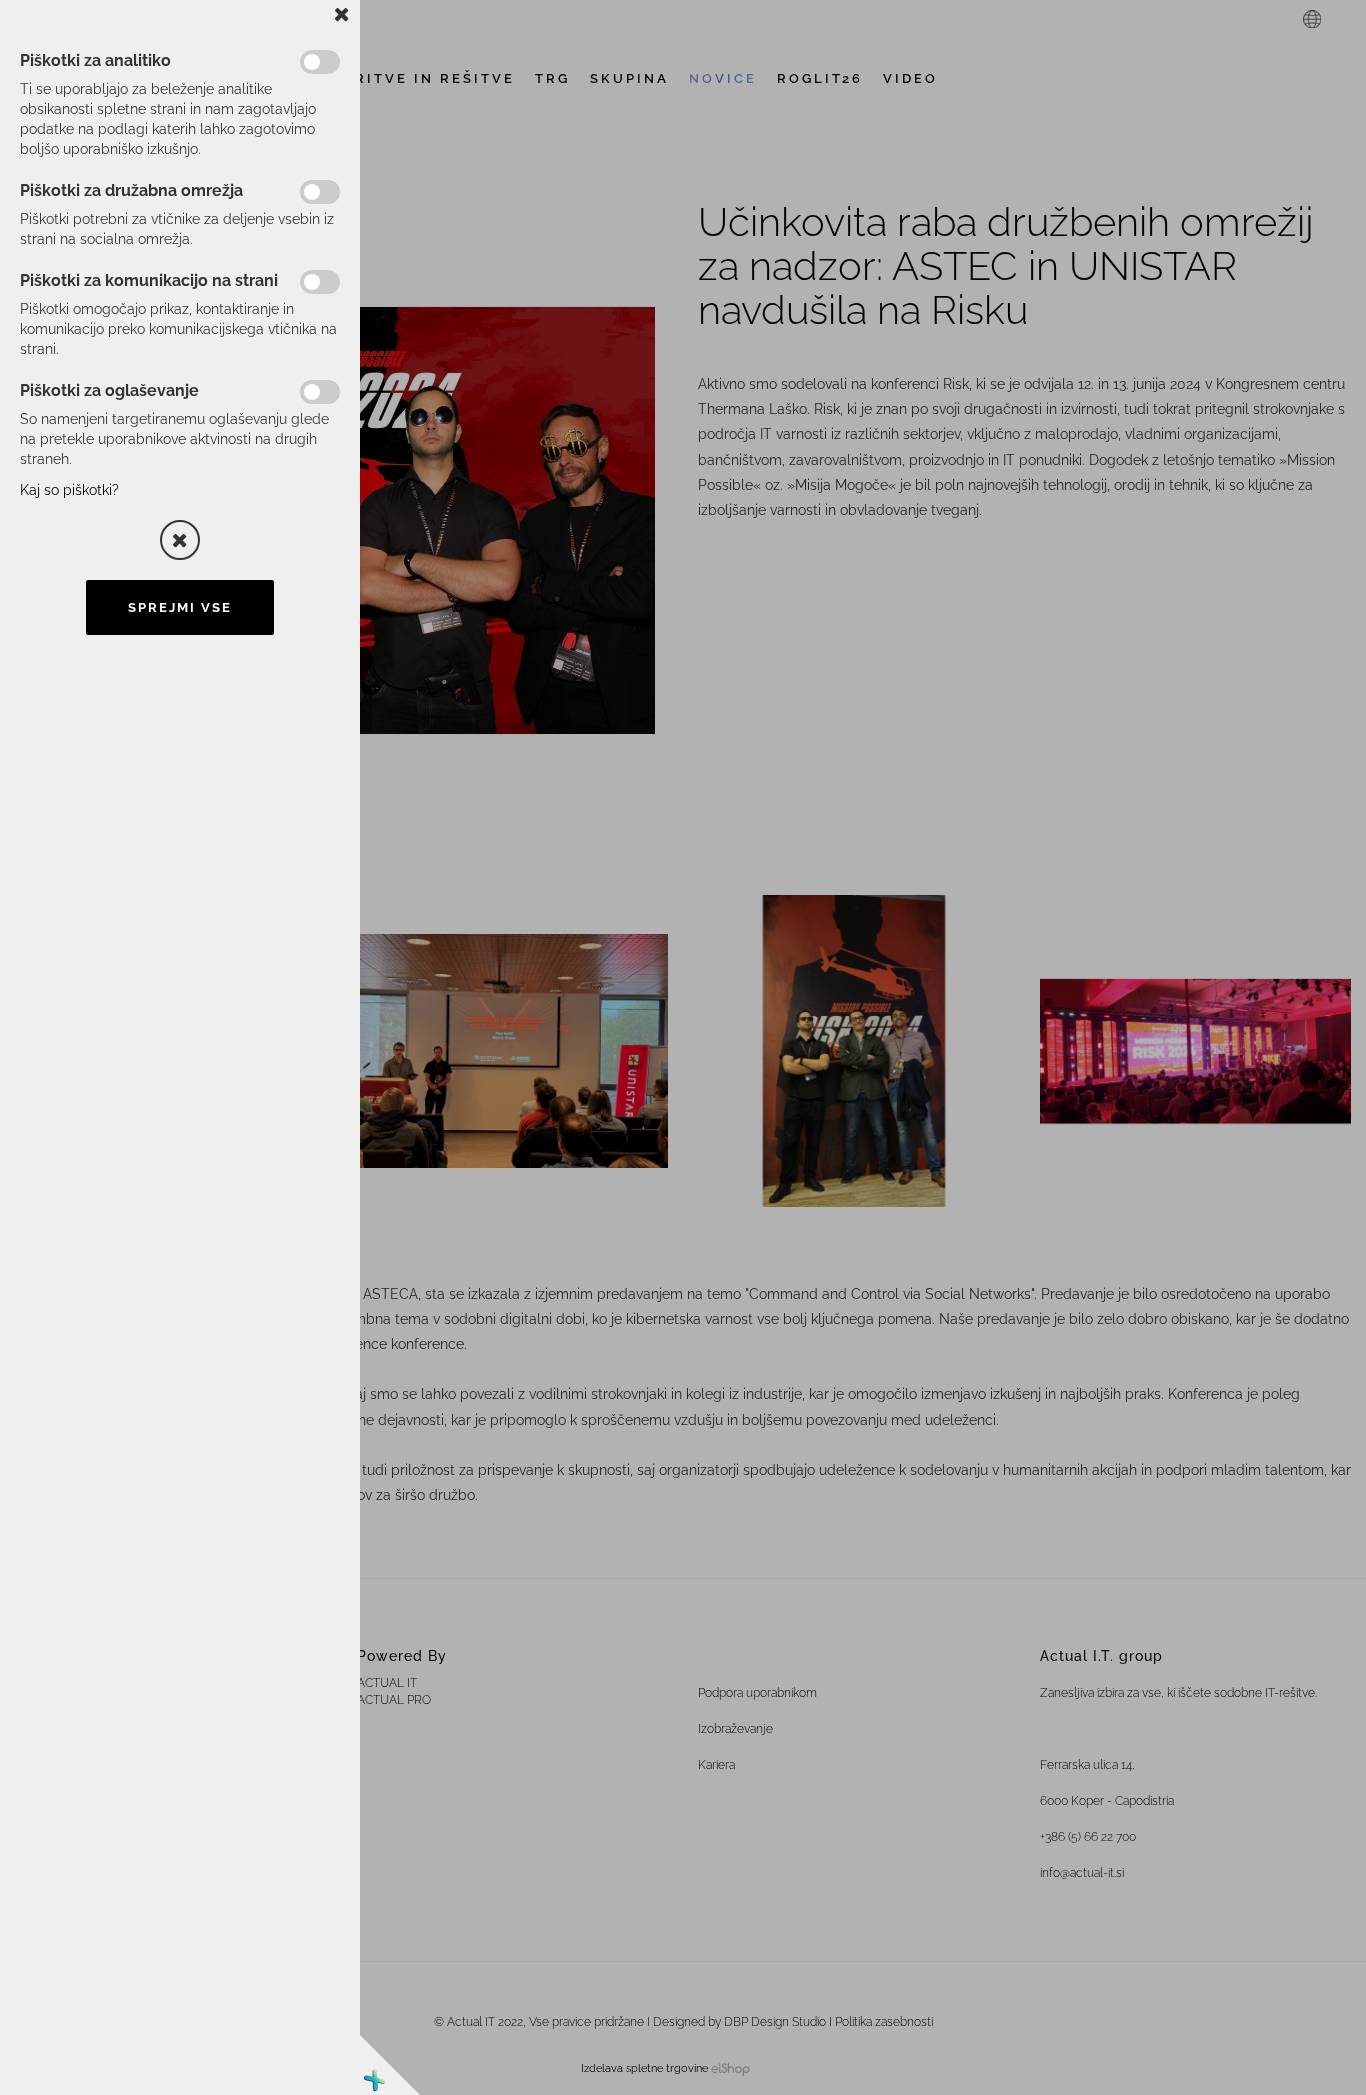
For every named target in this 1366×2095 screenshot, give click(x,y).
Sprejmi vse (180, 607)
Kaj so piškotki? (69, 490)
